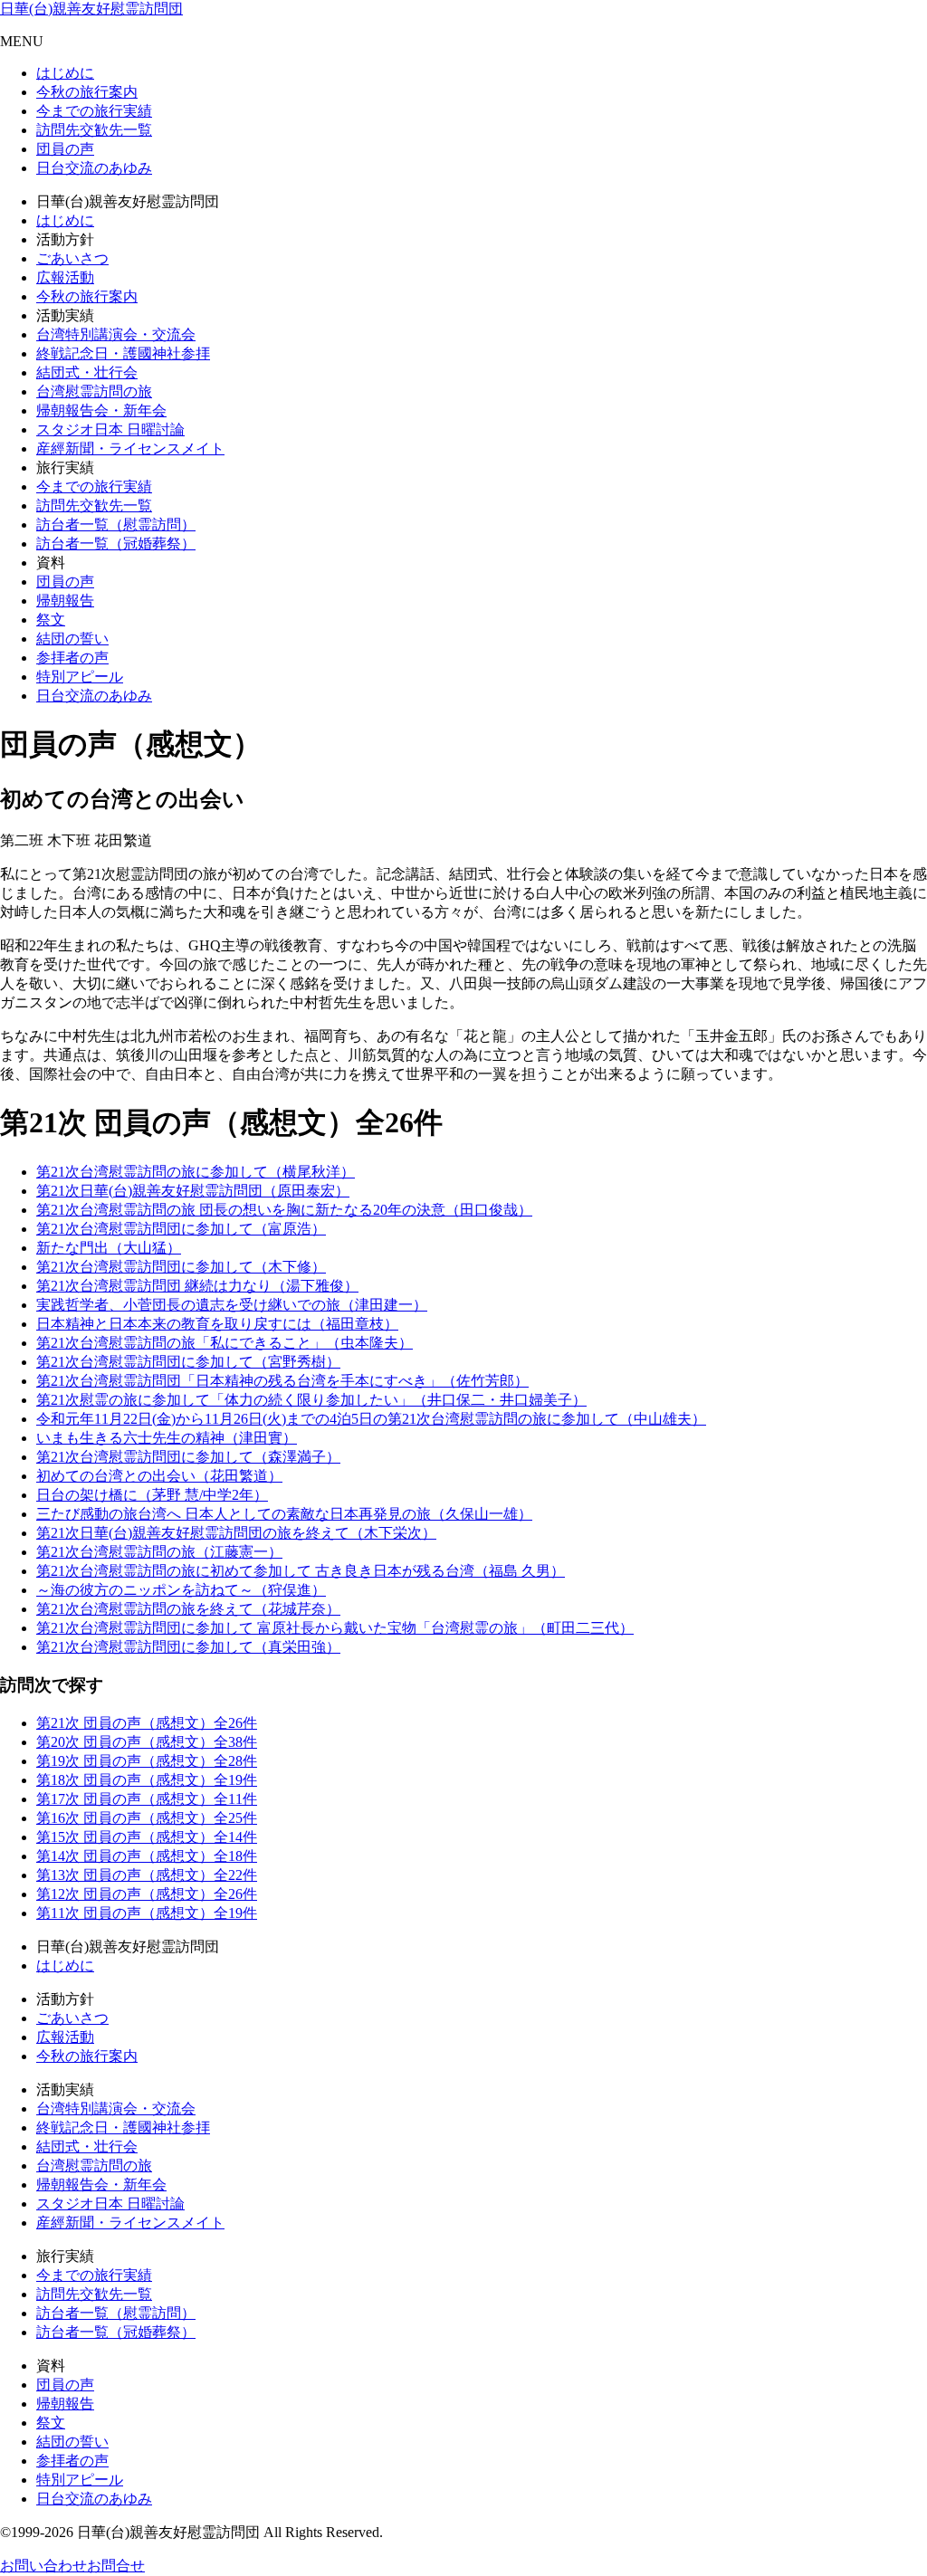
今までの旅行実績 (94, 111)
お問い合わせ (43, 2566)
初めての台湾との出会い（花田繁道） (159, 1476)
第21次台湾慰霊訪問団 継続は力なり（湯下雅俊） (197, 1286)
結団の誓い (72, 639)
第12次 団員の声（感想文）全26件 (147, 1894)
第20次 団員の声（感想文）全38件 (147, 1742)
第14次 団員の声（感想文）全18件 (147, 1856)
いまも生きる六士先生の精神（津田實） (167, 1438)
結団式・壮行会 (87, 372)
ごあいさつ (72, 258)
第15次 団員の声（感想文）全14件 (147, 1837)
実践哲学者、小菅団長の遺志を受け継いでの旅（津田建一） (232, 1305)
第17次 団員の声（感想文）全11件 (147, 1799)
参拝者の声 (72, 658)
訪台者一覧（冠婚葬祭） (116, 544)
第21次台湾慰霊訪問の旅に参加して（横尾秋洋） (196, 1172)
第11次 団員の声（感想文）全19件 (147, 1913)
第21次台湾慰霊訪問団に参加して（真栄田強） (188, 1647)
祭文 (51, 620)
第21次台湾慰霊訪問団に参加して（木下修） (181, 1267)
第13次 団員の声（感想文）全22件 (147, 1875)
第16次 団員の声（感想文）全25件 (147, 1818)
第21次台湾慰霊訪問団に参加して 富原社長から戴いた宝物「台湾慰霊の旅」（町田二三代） (335, 1628)
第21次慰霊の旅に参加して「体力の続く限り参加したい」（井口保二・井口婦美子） (311, 1400)
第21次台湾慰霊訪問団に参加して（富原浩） (181, 1229)
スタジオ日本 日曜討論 (110, 429)
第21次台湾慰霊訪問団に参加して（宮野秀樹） (188, 1362)
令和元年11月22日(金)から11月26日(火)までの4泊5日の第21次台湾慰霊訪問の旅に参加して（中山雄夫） (371, 1419)
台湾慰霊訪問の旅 (94, 391)
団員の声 (65, 149)
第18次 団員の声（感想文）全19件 (147, 1780)
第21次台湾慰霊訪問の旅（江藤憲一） (159, 1552)
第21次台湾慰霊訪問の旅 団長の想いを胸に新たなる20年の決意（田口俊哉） (284, 1210)
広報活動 (65, 277)
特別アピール (80, 677)
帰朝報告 (65, 601)
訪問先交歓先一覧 (94, 130)
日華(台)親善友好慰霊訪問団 (91, 9)
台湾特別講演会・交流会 (116, 334)
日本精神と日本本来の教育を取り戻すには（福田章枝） (217, 1324)
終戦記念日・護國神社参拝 (123, 353)
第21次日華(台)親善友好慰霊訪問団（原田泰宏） (193, 1191)
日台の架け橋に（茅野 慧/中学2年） (152, 1495)
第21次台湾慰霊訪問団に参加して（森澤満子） (188, 1457)
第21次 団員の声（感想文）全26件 (147, 1723)
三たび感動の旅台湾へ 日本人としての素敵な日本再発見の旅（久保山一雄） (284, 1514)
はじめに (65, 73)
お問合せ (116, 2566)
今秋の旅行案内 (87, 92)
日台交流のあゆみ (94, 168)
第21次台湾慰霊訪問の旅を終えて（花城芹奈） (188, 1609)
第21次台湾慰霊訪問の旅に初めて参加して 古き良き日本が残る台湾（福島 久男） (301, 1571)
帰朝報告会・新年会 (101, 410)
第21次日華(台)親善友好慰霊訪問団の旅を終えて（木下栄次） (236, 1533)
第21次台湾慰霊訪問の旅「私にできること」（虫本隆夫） (225, 1343)
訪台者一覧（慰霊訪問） (116, 525)
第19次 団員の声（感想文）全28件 (147, 1761)
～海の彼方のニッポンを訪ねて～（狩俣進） (181, 1590)
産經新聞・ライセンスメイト (130, 448)
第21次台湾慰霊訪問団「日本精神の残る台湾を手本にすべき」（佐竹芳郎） (282, 1381)
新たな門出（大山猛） (109, 1248)
